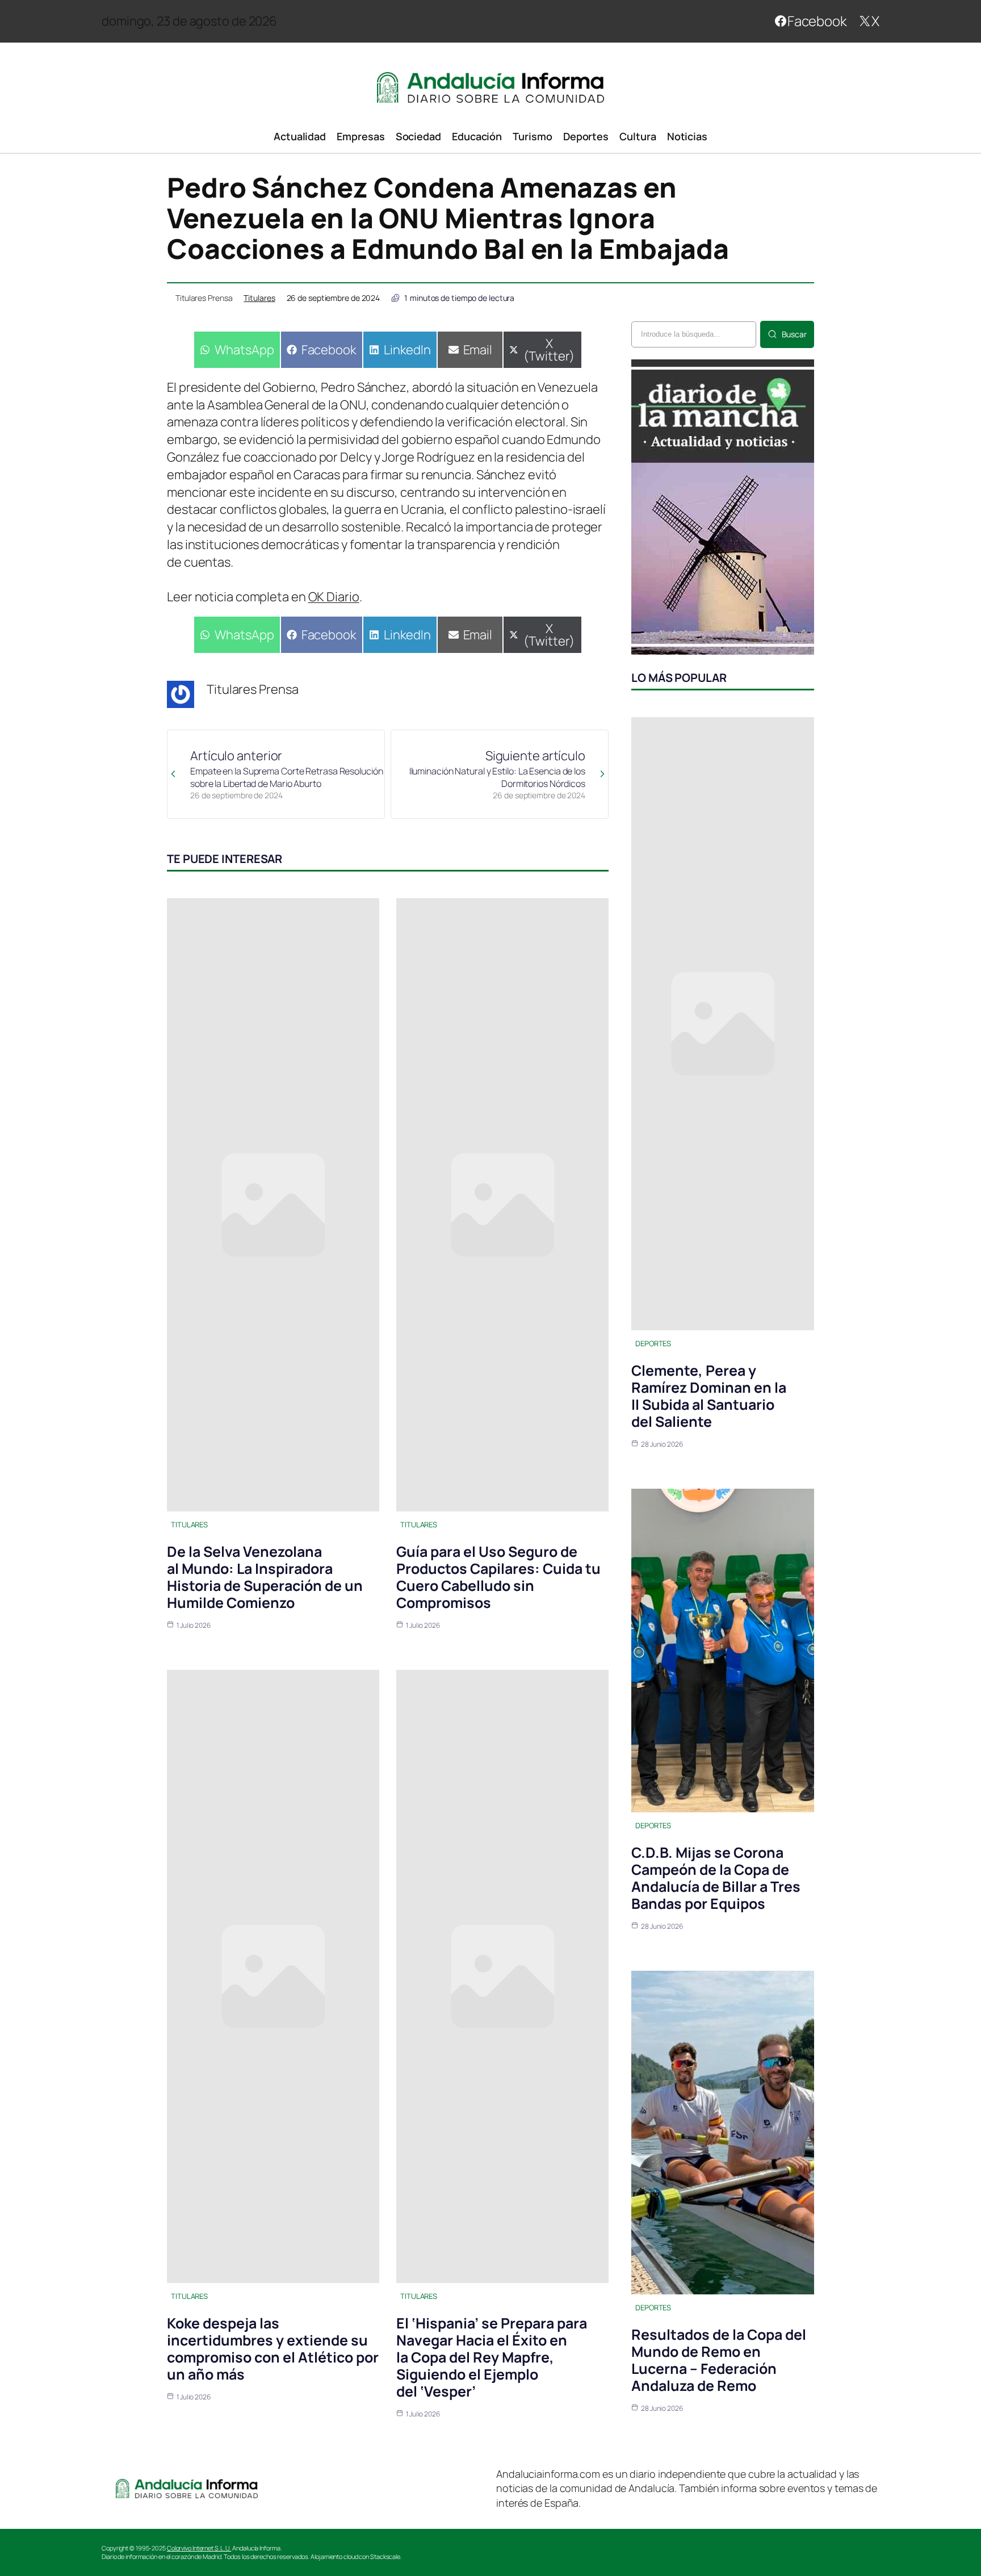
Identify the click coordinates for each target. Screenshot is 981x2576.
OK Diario (334, 597)
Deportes (653, 1343)
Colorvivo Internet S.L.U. (199, 2548)
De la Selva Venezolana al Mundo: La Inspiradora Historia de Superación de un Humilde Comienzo (265, 1577)
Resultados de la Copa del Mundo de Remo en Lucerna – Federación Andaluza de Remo (719, 2360)
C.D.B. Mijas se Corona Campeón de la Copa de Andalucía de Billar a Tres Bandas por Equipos (716, 1878)
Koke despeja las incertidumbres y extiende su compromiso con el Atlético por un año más (273, 2349)
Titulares (259, 298)
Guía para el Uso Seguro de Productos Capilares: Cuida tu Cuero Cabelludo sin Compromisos (498, 1577)
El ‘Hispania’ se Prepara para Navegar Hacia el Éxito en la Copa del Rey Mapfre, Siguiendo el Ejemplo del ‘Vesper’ (492, 2357)
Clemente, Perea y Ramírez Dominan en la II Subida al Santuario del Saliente (709, 1396)
